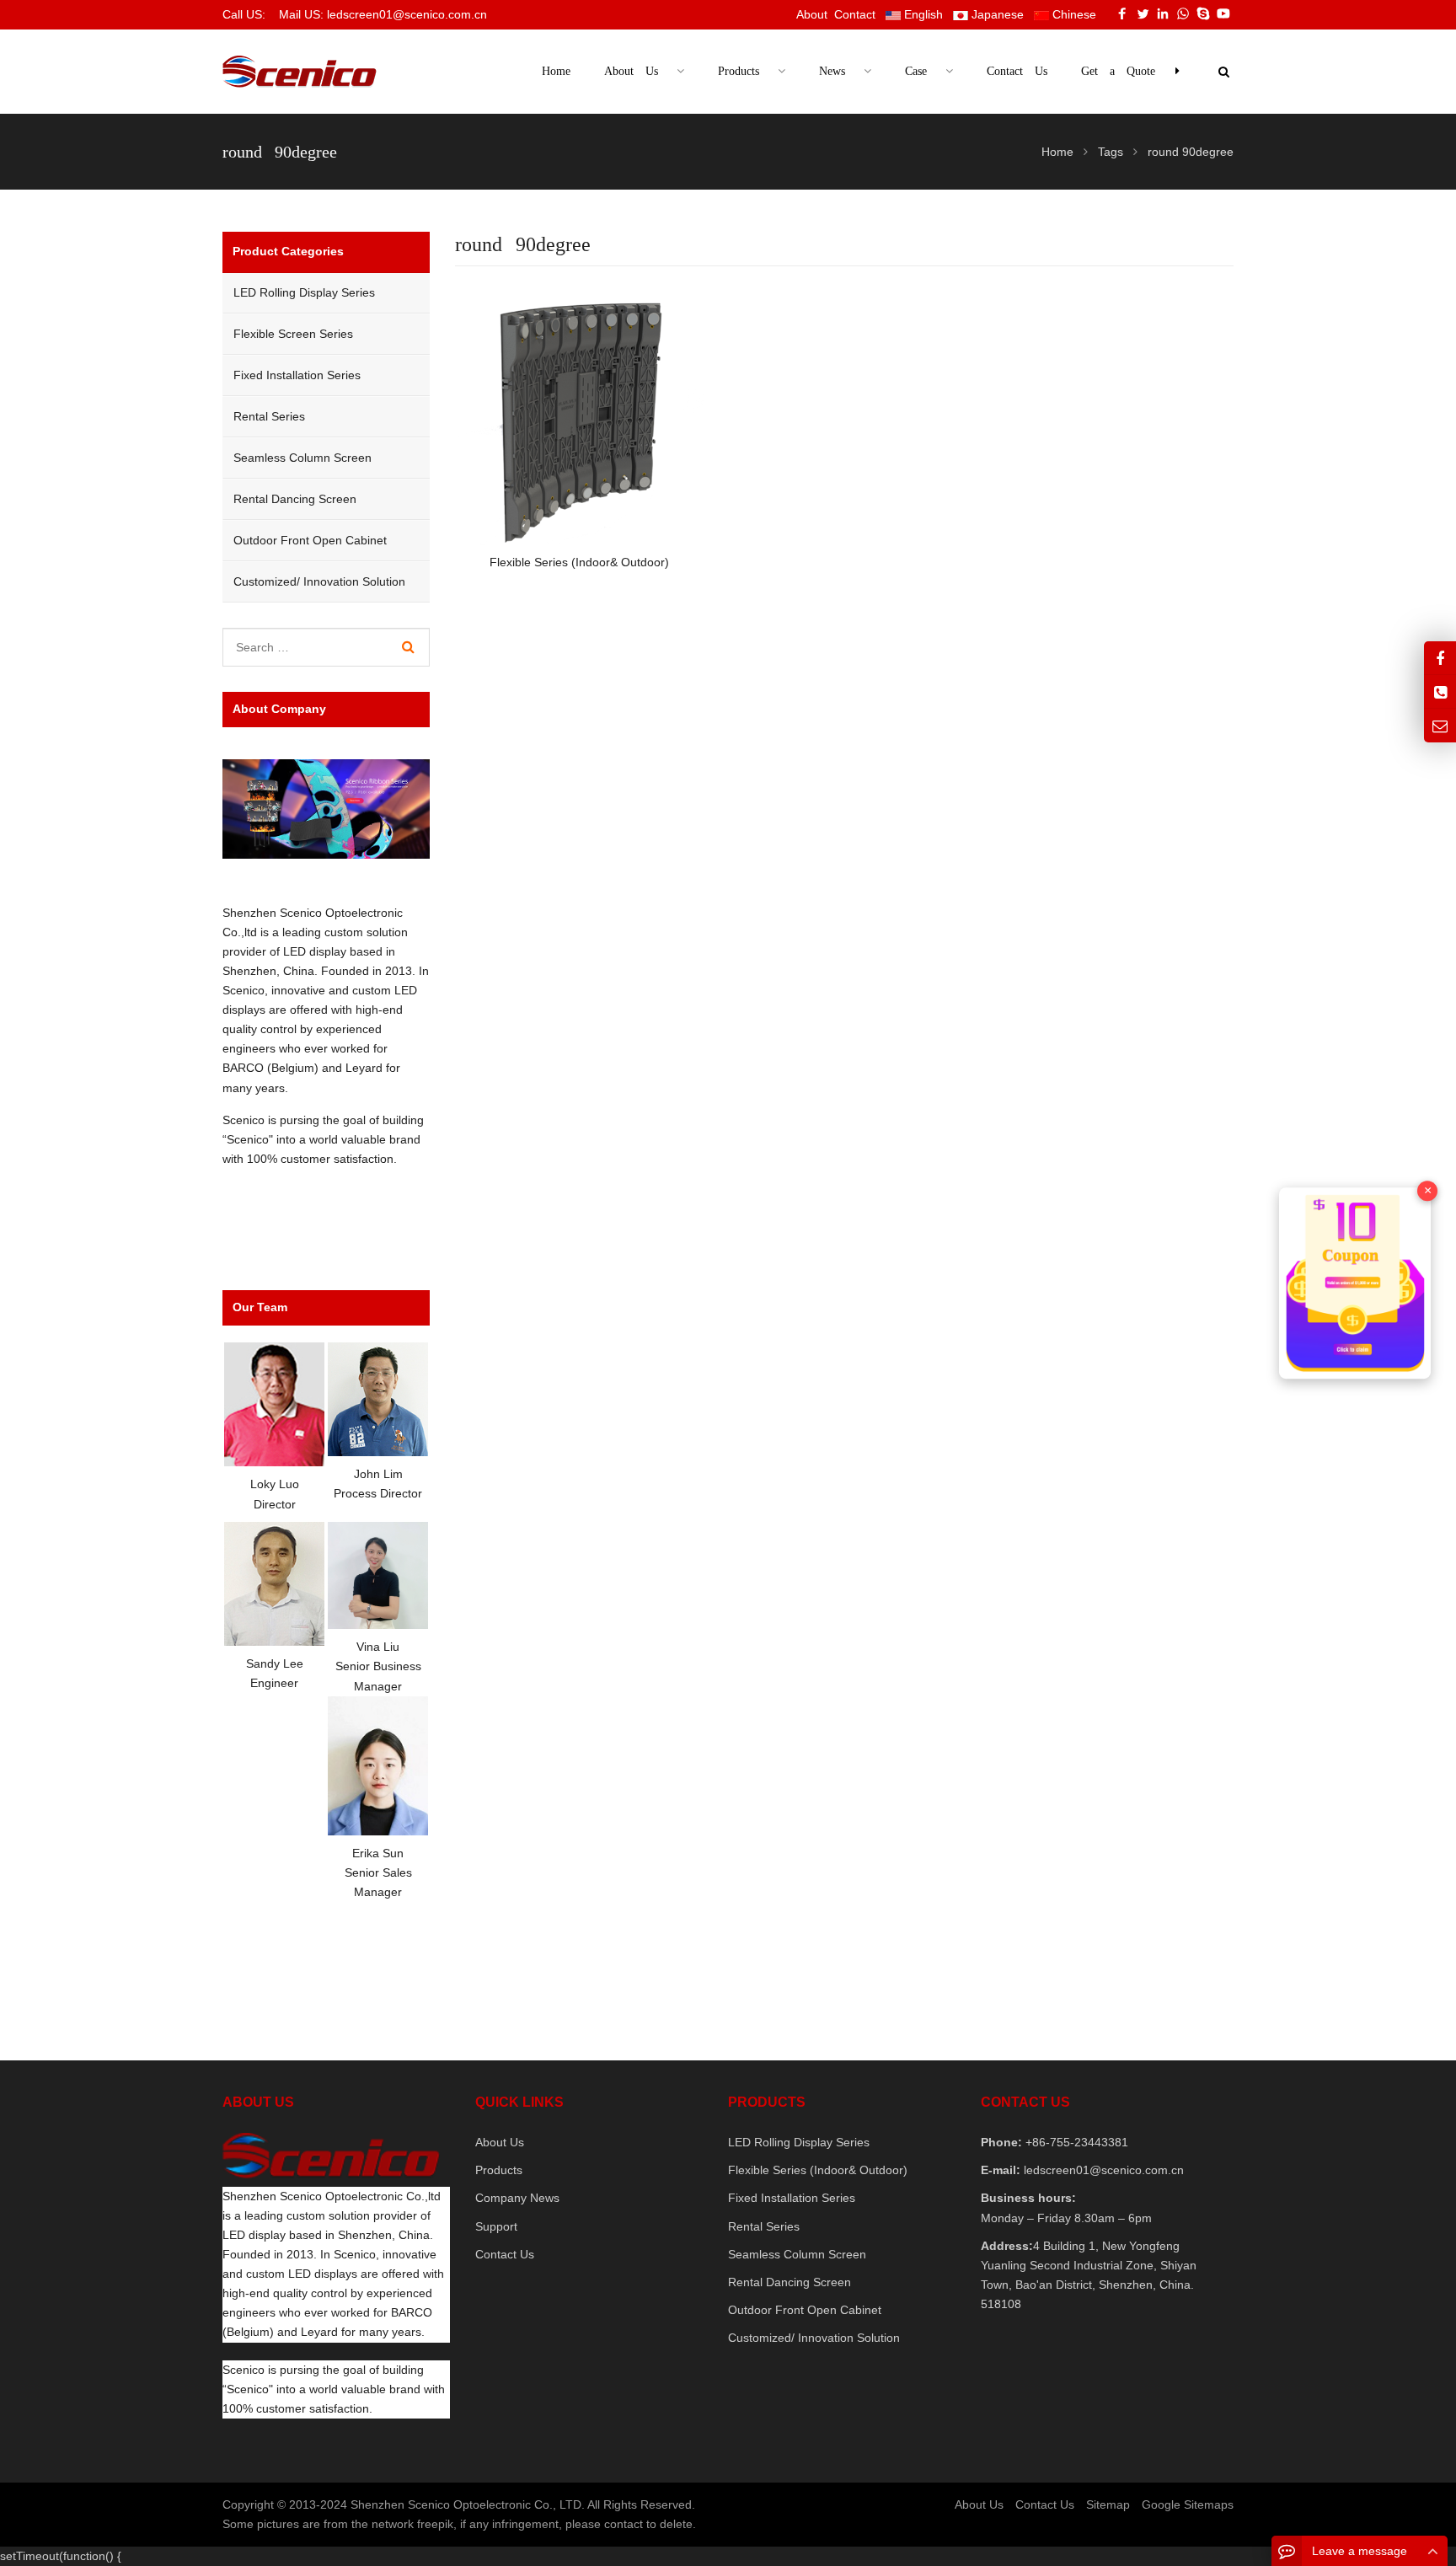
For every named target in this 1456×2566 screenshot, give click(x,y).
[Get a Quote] (1355, 1283)
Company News (517, 2198)
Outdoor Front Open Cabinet (310, 540)
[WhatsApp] (1183, 13)
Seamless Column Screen (302, 458)
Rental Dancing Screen (295, 499)
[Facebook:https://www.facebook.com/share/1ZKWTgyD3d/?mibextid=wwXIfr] (1440, 658)
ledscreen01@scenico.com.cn (1102, 2170)
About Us (500, 2142)
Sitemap (1108, 2504)
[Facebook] (1122, 13)
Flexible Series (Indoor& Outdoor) (818, 2170)
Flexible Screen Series (293, 334)
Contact (855, 14)
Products (499, 2170)
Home (556, 71)
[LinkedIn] (1163, 13)
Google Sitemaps (1188, 2504)
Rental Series (269, 416)
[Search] (408, 647)
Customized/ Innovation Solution (319, 581)
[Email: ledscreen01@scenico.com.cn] (1440, 725)
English (922, 14)
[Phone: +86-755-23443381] (1440, 691)
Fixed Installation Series (297, 375)
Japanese (996, 14)
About (812, 14)
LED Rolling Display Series (304, 292)
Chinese (1073, 14)
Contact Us (505, 2254)
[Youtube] (1223, 13)
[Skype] (1203, 13)
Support (496, 2226)
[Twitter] (1143, 13)
